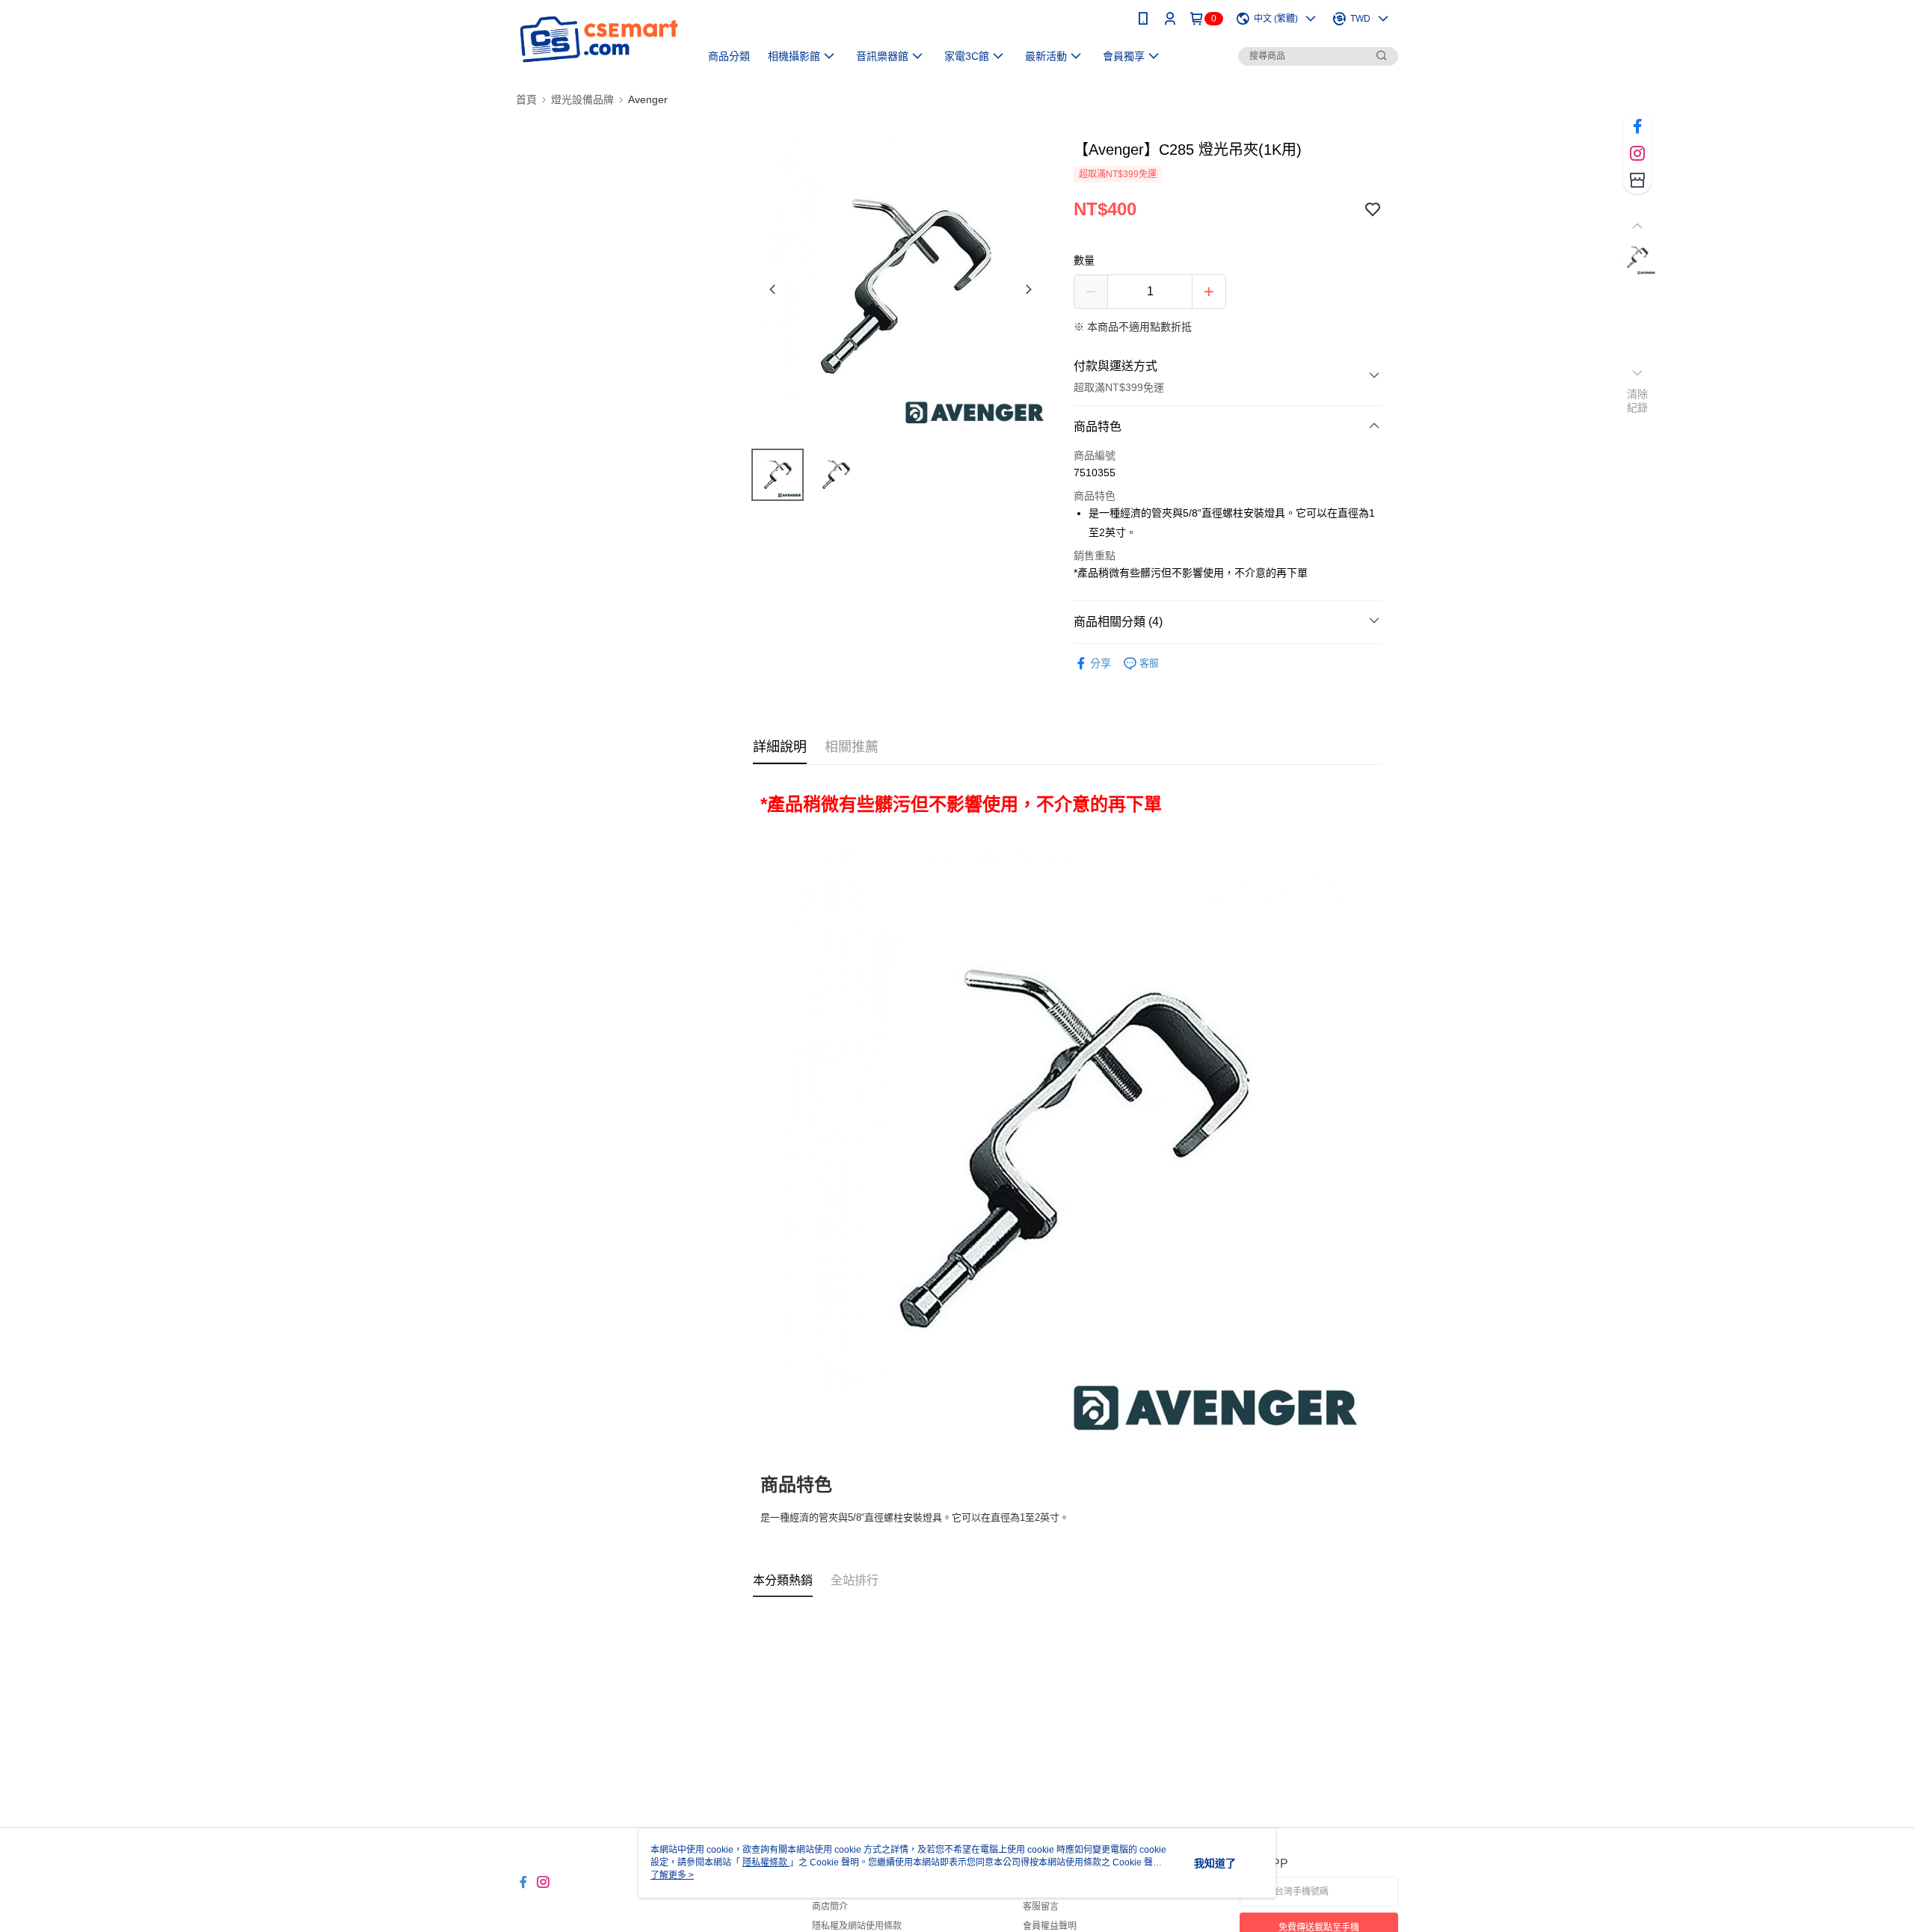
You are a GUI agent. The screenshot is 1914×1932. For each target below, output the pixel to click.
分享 (1101, 663)
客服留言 (1041, 1907)
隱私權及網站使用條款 (857, 1926)
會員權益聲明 (1050, 1926)
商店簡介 (830, 1907)
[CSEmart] (599, 39)
